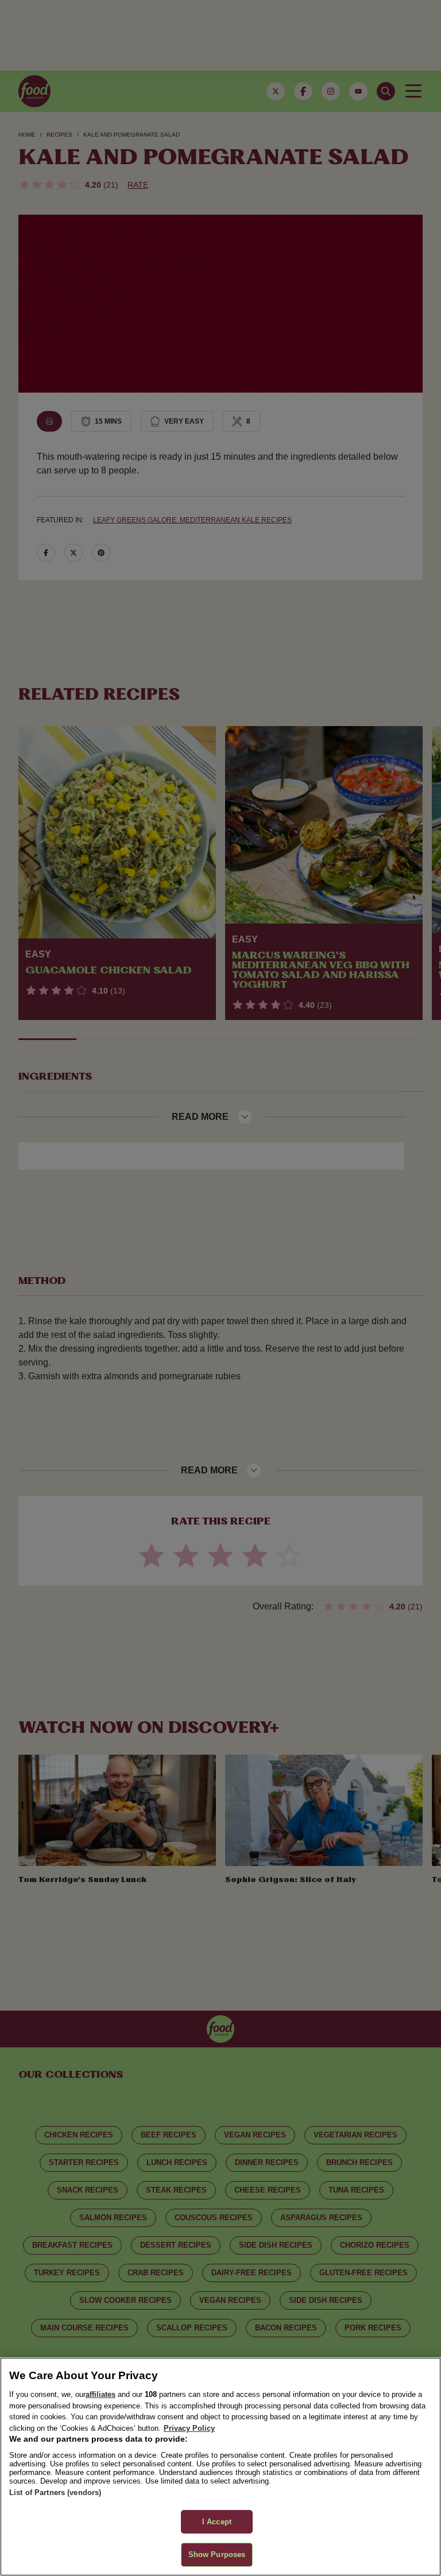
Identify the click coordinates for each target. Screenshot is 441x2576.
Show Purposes (217, 2554)
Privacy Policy (189, 2428)
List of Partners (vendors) (55, 2492)
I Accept (217, 2522)
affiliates (100, 2394)
